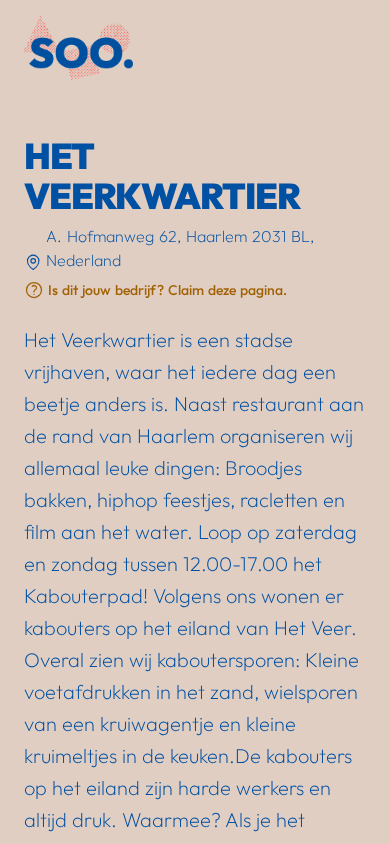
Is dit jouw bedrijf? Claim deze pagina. (167, 290)
